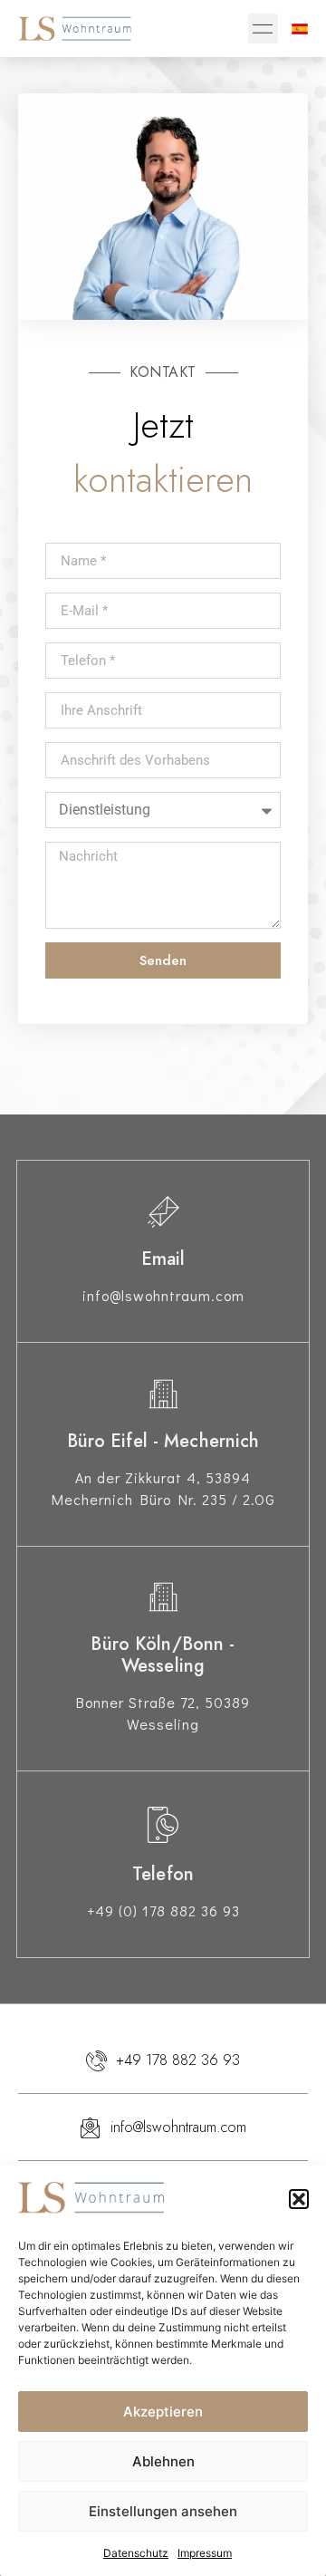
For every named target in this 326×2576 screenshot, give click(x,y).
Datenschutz (136, 2553)
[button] (299, 2199)
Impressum (205, 2553)
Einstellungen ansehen (163, 2511)
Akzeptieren (163, 2412)
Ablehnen (163, 2461)
